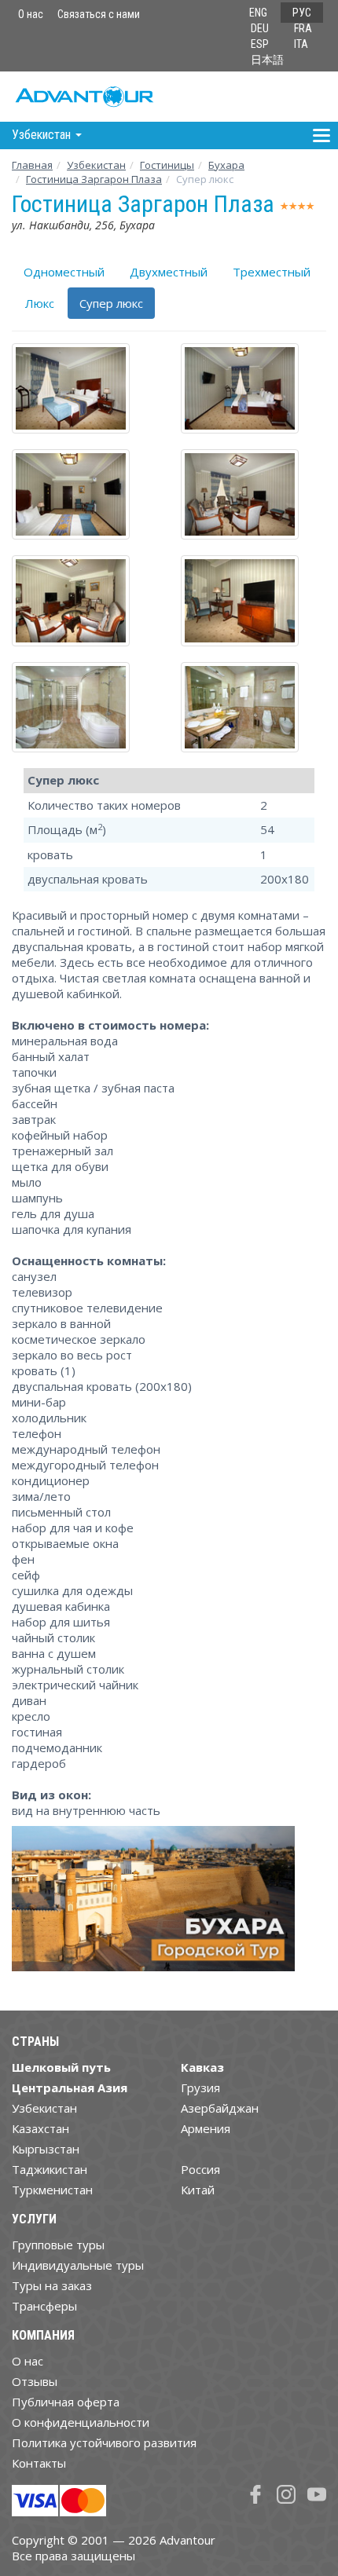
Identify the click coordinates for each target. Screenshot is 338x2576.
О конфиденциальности (81, 2422)
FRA (303, 28)
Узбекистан (96, 165)
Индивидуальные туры (78, 2265)
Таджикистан (50, 2169)
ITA (301, 44)
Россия (200, 2169)
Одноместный (64, 272)
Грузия (200, 2088)
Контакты (39, 2463)
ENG (258, 13)
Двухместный (169, 272)
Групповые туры (58, 2245)
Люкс (40, 303)
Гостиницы (167, 165)
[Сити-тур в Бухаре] (153, 1905)
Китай (198, 2190)
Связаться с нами (99, 14)
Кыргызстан (46, 2149)
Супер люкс (111, 303)
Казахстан (40, 2128)
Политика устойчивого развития (104, 2442)
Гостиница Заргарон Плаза (94, 179)
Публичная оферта (66, 2402)
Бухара (226, 165)
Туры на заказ (52, 2285)
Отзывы (35, 2381)
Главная (32, 165)
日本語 (267, 60)
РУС (302, 13)
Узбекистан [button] (43, 135)
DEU (260, 28)
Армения (206, 2128)
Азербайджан (220, 2108)
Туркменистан (52, 2190)
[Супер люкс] (84, 388)
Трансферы (44, 2306)
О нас (31, 14)
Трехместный (272, 272)
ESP (260, 44)
